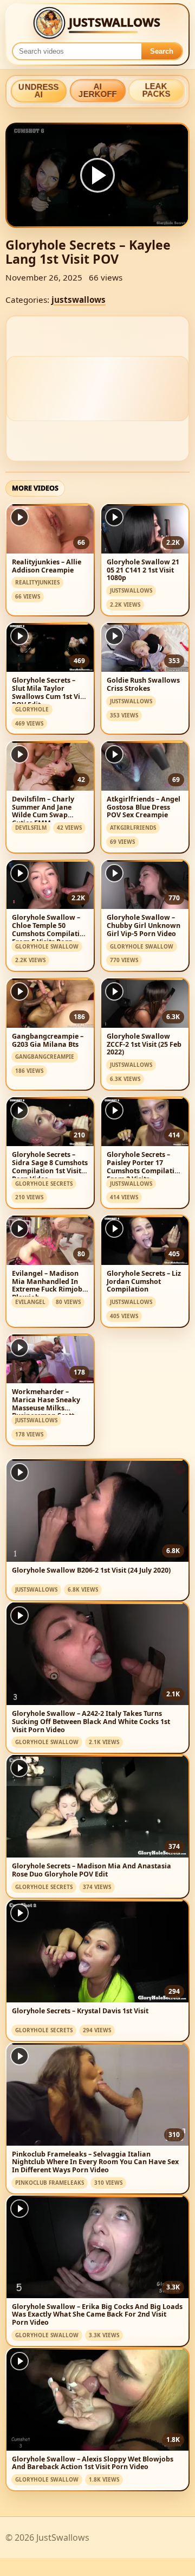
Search (162, 51)
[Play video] (97, 175)
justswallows (79, 300)
